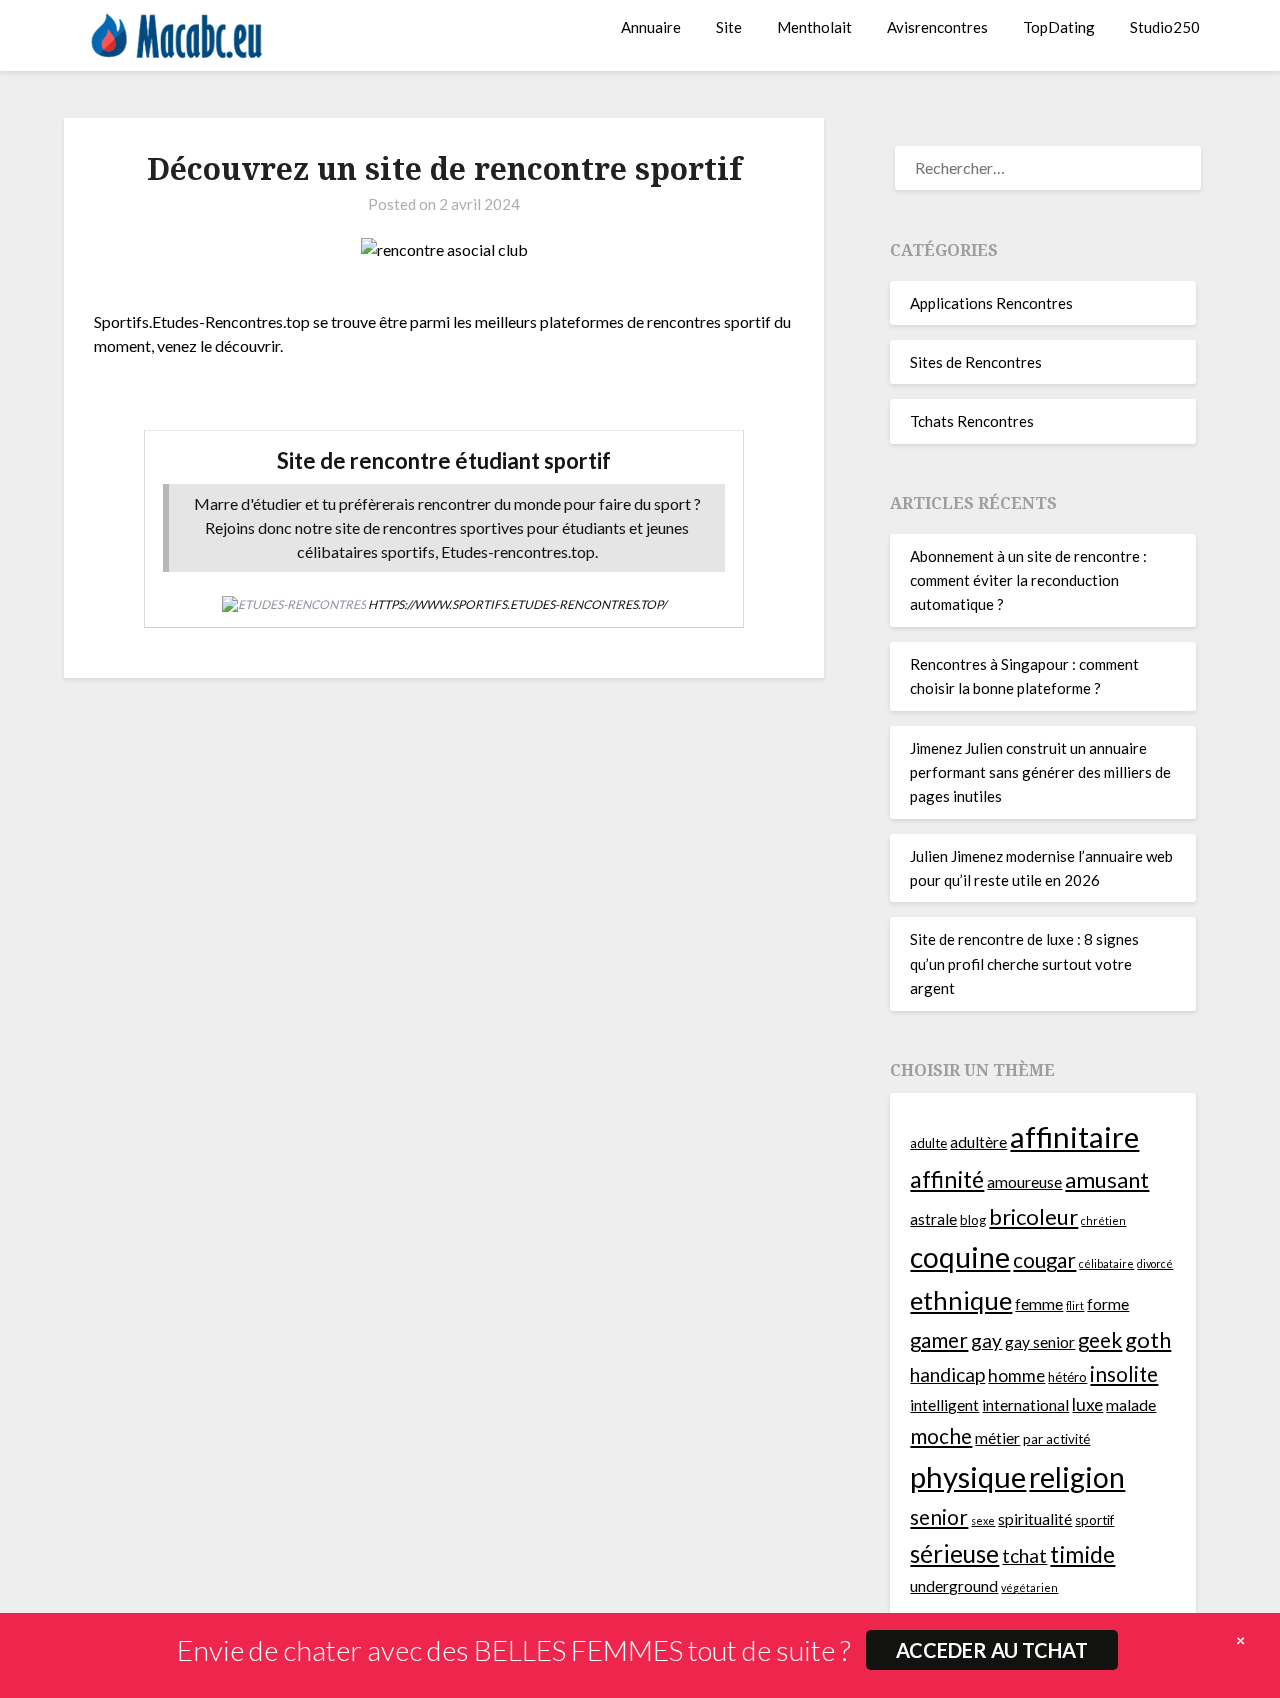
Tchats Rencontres (972, 421)
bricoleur (1033, 1216)
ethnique (961, 1300)
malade (1131, 1405)
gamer (939, 1340)
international (1025, 1405)
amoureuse (1024, 1182)
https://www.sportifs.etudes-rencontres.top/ (517, 604)
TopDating (1059, 27)
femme (1039, 1304)
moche (941, 1436)
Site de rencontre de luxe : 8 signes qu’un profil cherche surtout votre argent (1024, 963)
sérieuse (954, 1553)
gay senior (1040, 1342)
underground (954, 1586)
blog (973, 1220)
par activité (1056, 1439)
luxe (1087, 1404)
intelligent (944, 1405)
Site (729, 27)
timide (1082, 1554)
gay (986, 1340)
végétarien (1029, 1587)
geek (1100, 1340)
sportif (1094, 1520)
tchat (1024, 1555)
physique (968, 1476)
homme (1016, 1375)
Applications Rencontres (991, 303)
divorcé (1155, 1263)
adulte (928, 1143)
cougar (1044, 1260)
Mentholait (814, 27)
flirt (1075, 1305)
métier (997, 1438)
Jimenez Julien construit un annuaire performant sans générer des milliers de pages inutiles (1040, 772)
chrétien (1103, 1220)
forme (1108, 1304)
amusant (1107, 1179)
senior (939, 1517)
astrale (933, 1219)
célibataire (1106, 1263)
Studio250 (1165, 27)
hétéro (1067, 1377)
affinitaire (1074, 1136)
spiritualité (1035, 1519)
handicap (947, 1374)
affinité (947, 1179)
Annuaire (651, 27)
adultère (978, 1142)
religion (1077, 1477)
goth (1148, 1339)
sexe (983, 1520)
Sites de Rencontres (976, 362)
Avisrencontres (937, 27)
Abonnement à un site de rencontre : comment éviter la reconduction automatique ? (1028, 580)
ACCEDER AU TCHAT (992, 1650)
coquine (960, 1257)
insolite (1124, 1374)
